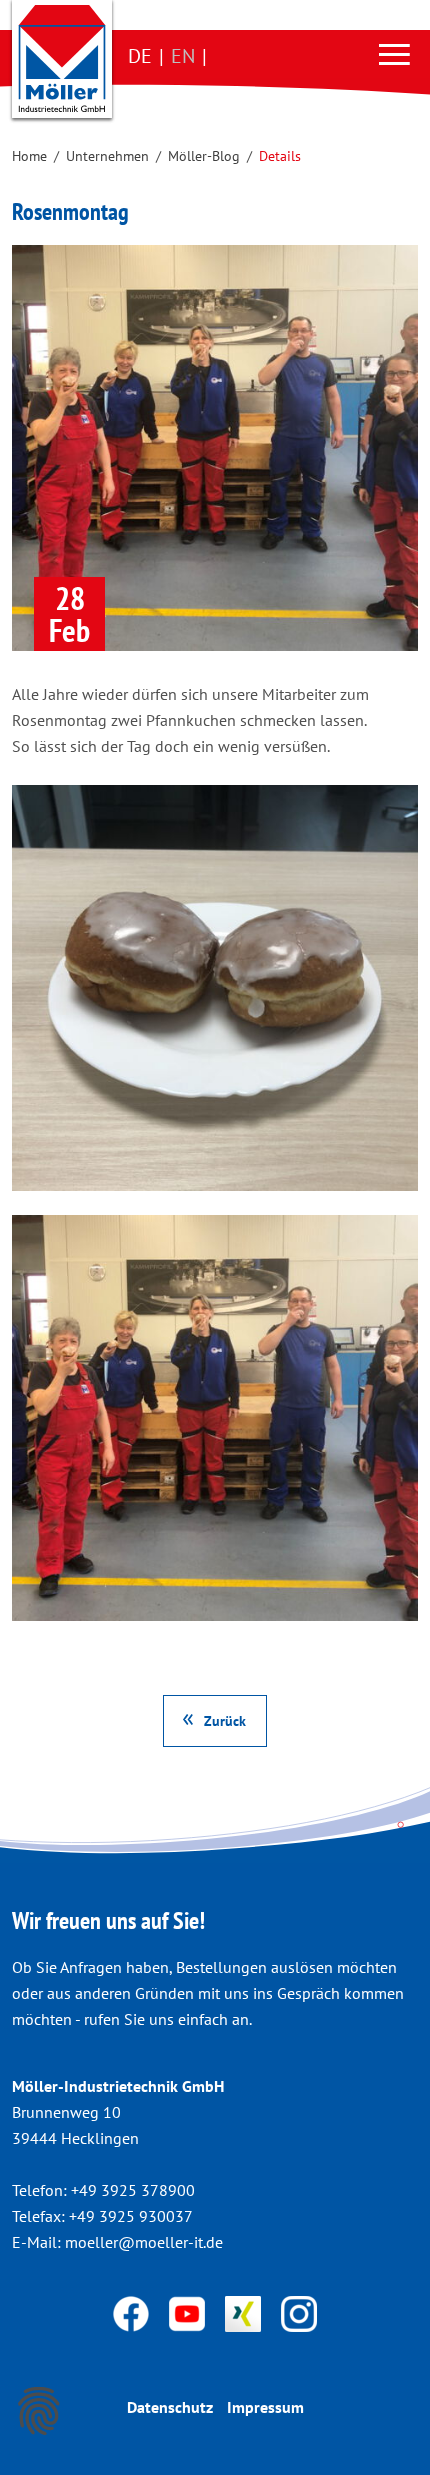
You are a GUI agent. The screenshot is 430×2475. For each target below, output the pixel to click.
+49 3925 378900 (133, 2190)
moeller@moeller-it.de (144, 2242)
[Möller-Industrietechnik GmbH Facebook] (133, 2312)
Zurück (225, 1720)
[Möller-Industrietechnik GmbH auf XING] (245, 2312)
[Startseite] (62, 58)
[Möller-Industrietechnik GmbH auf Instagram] (299, 2312)
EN (183, 56)
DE (140, 56)
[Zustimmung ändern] (39, 2411)
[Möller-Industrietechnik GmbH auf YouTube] (189, 2312)
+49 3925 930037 (131, 2216)
